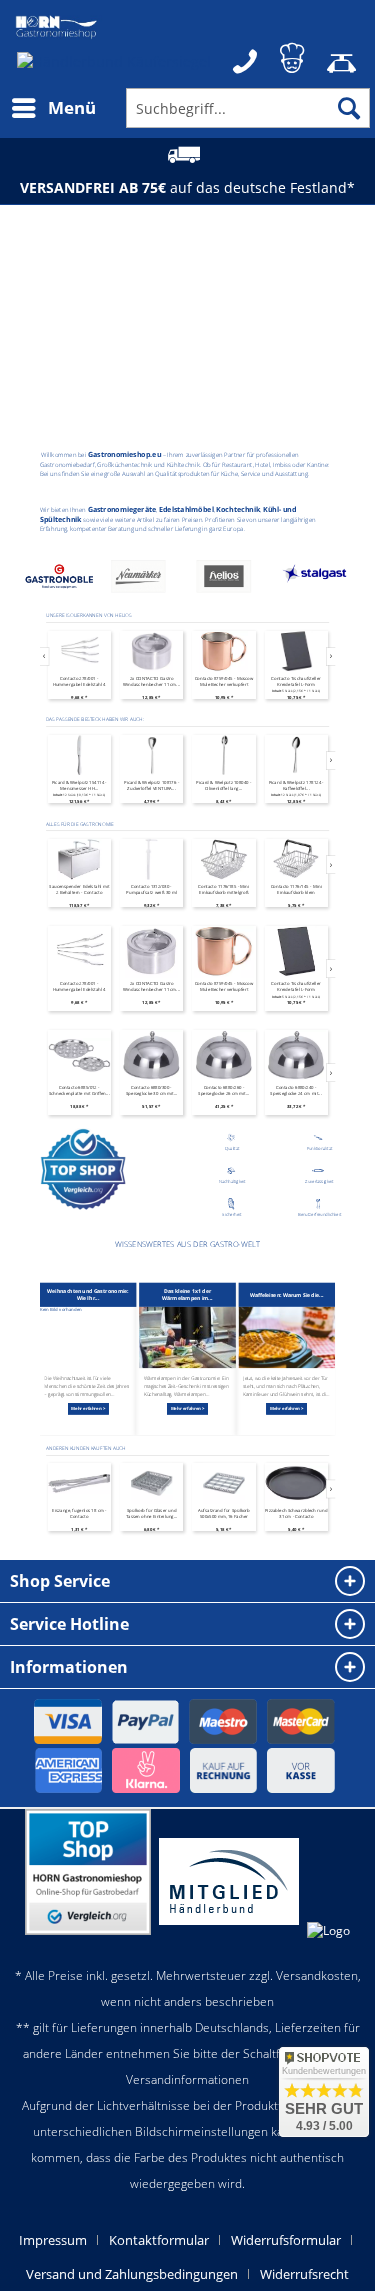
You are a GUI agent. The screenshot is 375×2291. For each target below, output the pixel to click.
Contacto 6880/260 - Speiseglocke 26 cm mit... (150, 1091)
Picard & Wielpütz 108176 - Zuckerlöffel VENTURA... (78, 785)
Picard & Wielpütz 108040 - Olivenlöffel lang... (150, 785)
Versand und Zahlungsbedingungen (132, 2274)
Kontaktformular (159, 2240)
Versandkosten (317, 1975)
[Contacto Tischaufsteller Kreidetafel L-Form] (295, 651)
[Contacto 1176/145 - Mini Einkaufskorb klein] (223, 859)
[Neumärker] (59, 578)
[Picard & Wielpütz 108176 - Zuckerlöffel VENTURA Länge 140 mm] (78, 755)
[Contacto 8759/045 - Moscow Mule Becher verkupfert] (223, 651)
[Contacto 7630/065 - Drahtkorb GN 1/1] (295, 951)
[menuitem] (53, 108)
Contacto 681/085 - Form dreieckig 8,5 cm (296, 1091)
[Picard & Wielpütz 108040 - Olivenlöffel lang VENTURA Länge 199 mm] (150, 755)
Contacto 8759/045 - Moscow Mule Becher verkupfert (223, 681)
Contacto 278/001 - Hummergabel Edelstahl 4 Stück (78, 681)
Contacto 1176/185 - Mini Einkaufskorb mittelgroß (150, 889)
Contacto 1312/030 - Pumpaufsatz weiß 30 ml (78, 889)
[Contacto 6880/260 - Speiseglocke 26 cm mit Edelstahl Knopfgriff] (150, 1055)
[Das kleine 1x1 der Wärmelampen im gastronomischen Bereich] (187, 1337)
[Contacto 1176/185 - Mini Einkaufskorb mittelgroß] (150, 859)
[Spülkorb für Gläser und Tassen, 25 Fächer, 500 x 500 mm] (295, 1483)
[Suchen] (349, 108)
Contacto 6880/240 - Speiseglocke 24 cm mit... (222, 1091)
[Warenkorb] (343, 55)
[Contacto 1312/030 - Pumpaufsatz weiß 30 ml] (78, 859)
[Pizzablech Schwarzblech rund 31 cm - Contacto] (223, 1483)
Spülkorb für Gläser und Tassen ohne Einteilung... (79, 1513)
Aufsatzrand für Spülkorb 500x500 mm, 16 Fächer (151, 1513)
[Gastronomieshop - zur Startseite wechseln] (56, 27)
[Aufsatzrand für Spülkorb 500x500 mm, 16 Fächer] (150, 1483)
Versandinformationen (187, 2079)
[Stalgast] (231, 578)
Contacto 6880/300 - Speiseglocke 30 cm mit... (78, 1091)
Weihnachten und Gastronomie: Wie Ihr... (88, 1295)
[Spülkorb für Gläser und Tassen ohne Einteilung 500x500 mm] (78, 1483)
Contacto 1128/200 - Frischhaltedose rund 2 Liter (296, 889)
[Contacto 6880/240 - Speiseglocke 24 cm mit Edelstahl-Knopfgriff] (223, 1055)
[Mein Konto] (294, 55)
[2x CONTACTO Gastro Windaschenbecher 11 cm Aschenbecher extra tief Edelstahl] (151, 651)
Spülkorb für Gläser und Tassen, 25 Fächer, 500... (296, 1513)
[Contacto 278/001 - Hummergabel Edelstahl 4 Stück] (78, 651)
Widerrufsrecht (304, 2274)
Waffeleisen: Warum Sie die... (287, 1294)
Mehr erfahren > (88, 1409)
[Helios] (145, 578)
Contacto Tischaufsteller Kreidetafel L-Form (296, 681)
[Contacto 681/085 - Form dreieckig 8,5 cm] (295, 1055)
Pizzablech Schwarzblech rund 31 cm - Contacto (223, 1513)
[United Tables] (316, 578)
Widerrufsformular (286, 2240)
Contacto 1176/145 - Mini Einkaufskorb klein (223, 889)
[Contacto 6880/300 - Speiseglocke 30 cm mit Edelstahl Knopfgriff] (78, 1055)
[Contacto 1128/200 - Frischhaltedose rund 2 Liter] (295, 859)
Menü (72, 107)
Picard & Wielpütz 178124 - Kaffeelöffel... (223, 785)
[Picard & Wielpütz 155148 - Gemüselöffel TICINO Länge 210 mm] (295, 755)
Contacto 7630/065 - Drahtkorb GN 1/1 (295, 986)
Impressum (53, 2240)
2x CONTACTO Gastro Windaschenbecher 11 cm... (151, 681)
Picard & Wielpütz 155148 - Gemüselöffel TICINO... (295, 785)
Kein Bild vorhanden (61, 1310)
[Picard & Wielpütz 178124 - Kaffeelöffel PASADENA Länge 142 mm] (223, 755)
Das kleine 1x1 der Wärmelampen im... (187, 1295)
